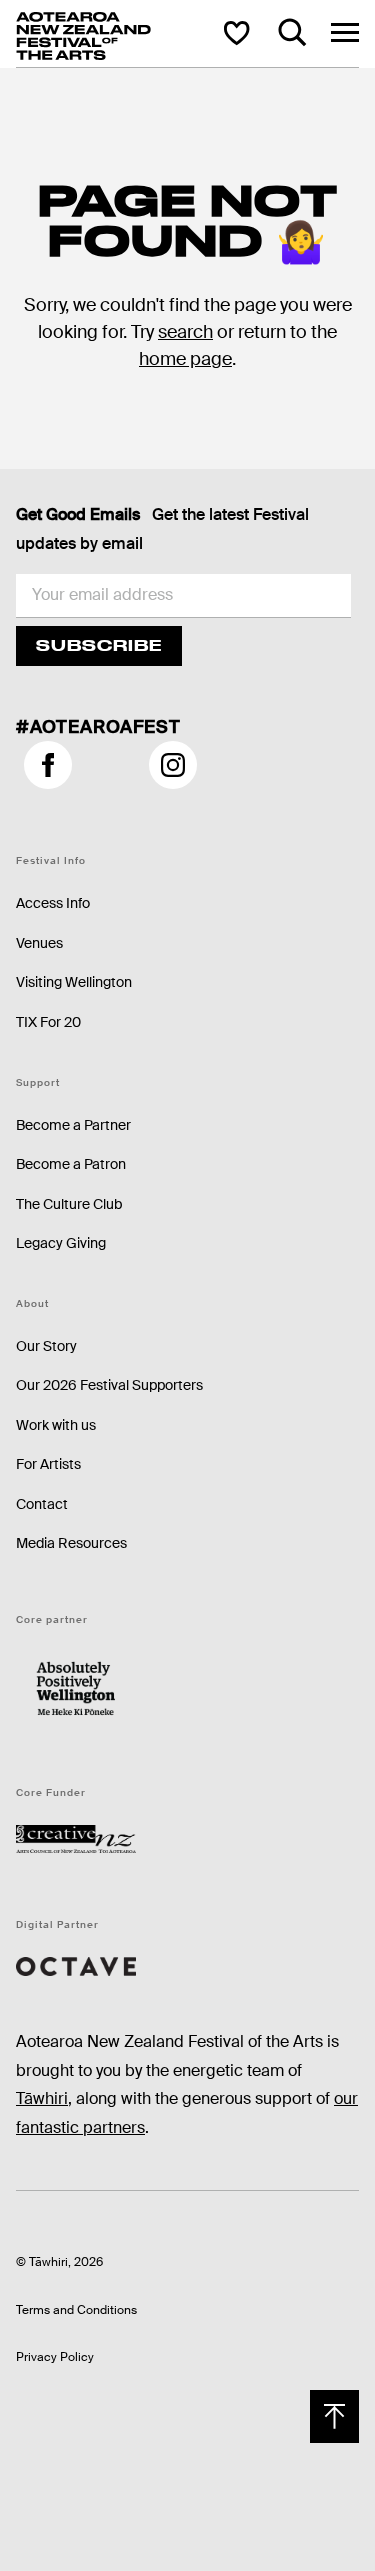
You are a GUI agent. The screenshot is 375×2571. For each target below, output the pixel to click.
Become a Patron (71, 1164)
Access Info (53, 903)
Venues (39, 943)
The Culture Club (69, 1204)
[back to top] (334, 2416)
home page (185, 359)
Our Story (46, 1346)
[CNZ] (76, 1837)
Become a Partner (73, 1125)
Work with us (56, 1425)
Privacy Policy (55, 2357)
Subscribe (99, 645)
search (185, 332)
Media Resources (71, 1543)
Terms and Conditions (76, 2310)
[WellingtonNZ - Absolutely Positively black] (76, 1688)
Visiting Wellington (74, 982)
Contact (42, 1504)
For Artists (48, 1464)
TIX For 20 (48, 1022)
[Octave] (76, 1965)
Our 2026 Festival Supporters (109, 1385)
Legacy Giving (61, 1243)
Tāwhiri (42, 2098)
